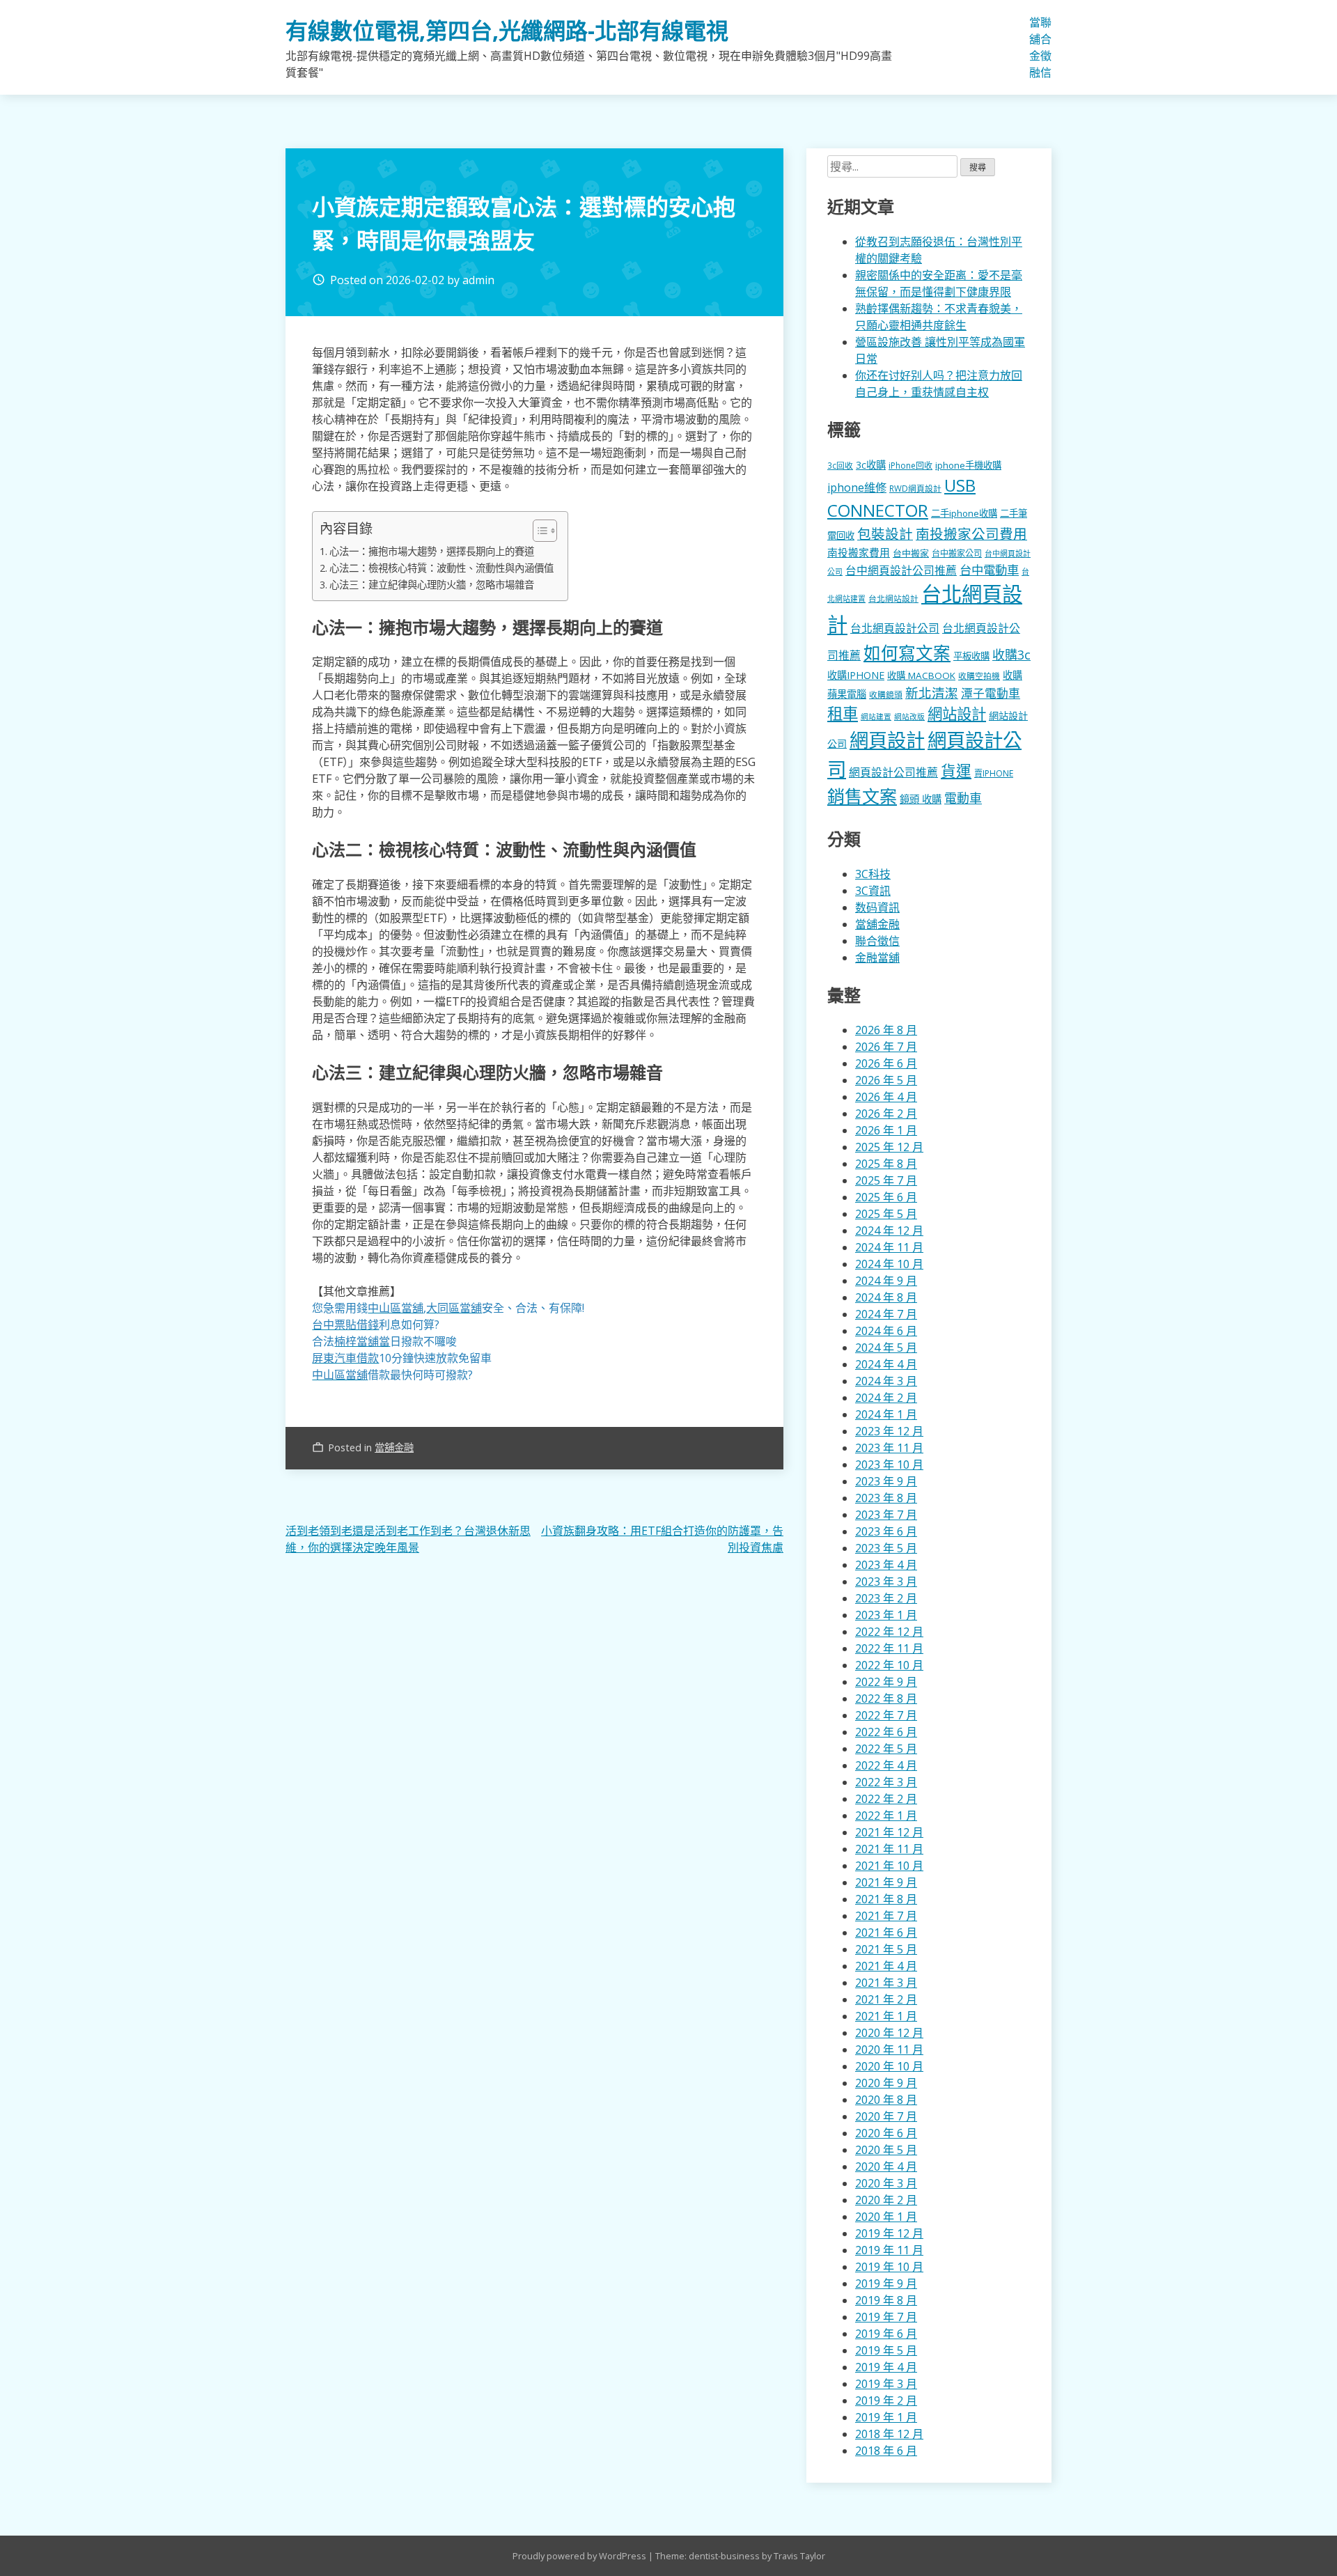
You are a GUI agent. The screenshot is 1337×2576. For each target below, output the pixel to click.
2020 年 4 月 (886, 2167)
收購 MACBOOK (921, 676)
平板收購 (971, 656)
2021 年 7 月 (886, 1916)
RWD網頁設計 (915, 488)
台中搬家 (911, 553)
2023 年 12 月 (889, 1431)
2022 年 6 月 (886, 1732)
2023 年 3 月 (886, 1582)
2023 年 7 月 (886, 1515)
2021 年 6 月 (886, 1933)
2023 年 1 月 (886, 1615)
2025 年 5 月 (886, 1214)
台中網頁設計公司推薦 (901, 570)
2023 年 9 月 (886, 1481)
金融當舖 (877, 958)
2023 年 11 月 (889, 1448)
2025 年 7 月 (886, 1180)
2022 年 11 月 (889, 1648)
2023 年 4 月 (886, 1565)
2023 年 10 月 (889, 1465)
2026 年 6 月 (886, 1063)
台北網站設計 (893, 598)
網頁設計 (887, 740)
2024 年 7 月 (886, 1314)
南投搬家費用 (859, 552)
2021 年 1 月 (886, 2016)
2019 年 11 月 (889, 2250)
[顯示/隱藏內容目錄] (538, 531)
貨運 (956, 771)
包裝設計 (885, 534)
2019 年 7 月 (886, 2317)
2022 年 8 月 (886, 1699)
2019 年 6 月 (886, 2334)
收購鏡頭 (886, 694)
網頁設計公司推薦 (893, 772)
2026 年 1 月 (886, 1130)
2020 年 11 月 (889, 2050)
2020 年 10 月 (889, 2066)
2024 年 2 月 (886, 1398)
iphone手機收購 (968, 465)
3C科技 (873, 874)
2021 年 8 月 (886, 1899)
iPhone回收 (910, 466)
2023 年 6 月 (886, 1531)
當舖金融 (1035, 47)
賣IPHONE (994, 773)
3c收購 (871, 465)
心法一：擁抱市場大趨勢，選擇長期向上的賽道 (432, 551)
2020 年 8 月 (886, 2100)
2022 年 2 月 (886, 1799)
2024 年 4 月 (886, 1364)
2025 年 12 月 (889, 1147)
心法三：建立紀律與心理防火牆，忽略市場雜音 (432, 585)
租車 (843, 713)
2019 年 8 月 (886, 2300)
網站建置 (876, 717)
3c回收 (840, 465)
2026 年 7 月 (886, 1047)
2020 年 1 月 (886, 2217)
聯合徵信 (1046, 47)
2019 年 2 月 (886, 2401)
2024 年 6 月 (886, 1331)
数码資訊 (877, 907)
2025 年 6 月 (886, 1197)
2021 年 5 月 (886, 1949)
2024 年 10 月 (889, 1264)
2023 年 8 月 (886, 1498)
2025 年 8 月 (886, 1164)
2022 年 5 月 (886, 1749)
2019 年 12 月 (889, 2233)
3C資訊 (873, 891)
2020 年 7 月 (886, 2116)
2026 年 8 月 (886, 1030)
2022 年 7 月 (886, 1715)
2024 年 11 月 (889, 1247)
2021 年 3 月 (886, 1983)
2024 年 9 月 (886, 1281)
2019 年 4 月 (886, 2367)
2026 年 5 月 (886, 1080)
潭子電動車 (991, 693)
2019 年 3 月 (886, 2384)
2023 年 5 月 (886, 1548)
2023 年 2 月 (886, 1598)
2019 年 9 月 (886, 2284)
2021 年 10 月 (889, 1866)
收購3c (1011, 655)
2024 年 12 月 (889, 1231)
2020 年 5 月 (886, 2150)
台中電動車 (989, 570)
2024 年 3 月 (886, 1381)
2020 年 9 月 (886, 2083)
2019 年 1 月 (886, 2417)
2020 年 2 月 (886, 2200)
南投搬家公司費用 (971, 534)
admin (478, 280)
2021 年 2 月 (886, 1999)
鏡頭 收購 (921, 799)
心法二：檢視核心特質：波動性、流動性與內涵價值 (441, 568)
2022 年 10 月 (889, 1665)
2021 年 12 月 (889, 1832)
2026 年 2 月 (886, 1114)
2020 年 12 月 (889, 2033)
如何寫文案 (907, 653)
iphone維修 (857, 487)
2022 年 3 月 (886, 1782)
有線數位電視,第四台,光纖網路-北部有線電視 (507, 30)
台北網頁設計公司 (895, 628)
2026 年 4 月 (886, 1097)
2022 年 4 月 (886, 1765)
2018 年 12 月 (889, 2434)
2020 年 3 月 (886, 2183)
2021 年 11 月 (889, 1849)
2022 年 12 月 (889, 1632)
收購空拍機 (979, 676)
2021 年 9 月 (886, 1882)
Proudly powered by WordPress (580, 2556)
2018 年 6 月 (886, 2451)
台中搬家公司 (957, 553)
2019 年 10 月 (889, 2267)
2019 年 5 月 (886, 2350)
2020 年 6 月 (886, 2133)
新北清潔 (932, 693)
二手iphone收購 (964, 513)
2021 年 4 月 (886, 1966)
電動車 (963, 798)
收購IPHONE (856, 675)
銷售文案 (862, 796)
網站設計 (957, 713)
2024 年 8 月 (886, 1297)
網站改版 (909, 717)
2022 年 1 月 (886, 1816)
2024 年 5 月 (886, 1348)
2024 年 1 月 (886, 1414)
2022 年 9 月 (886, 1682)
